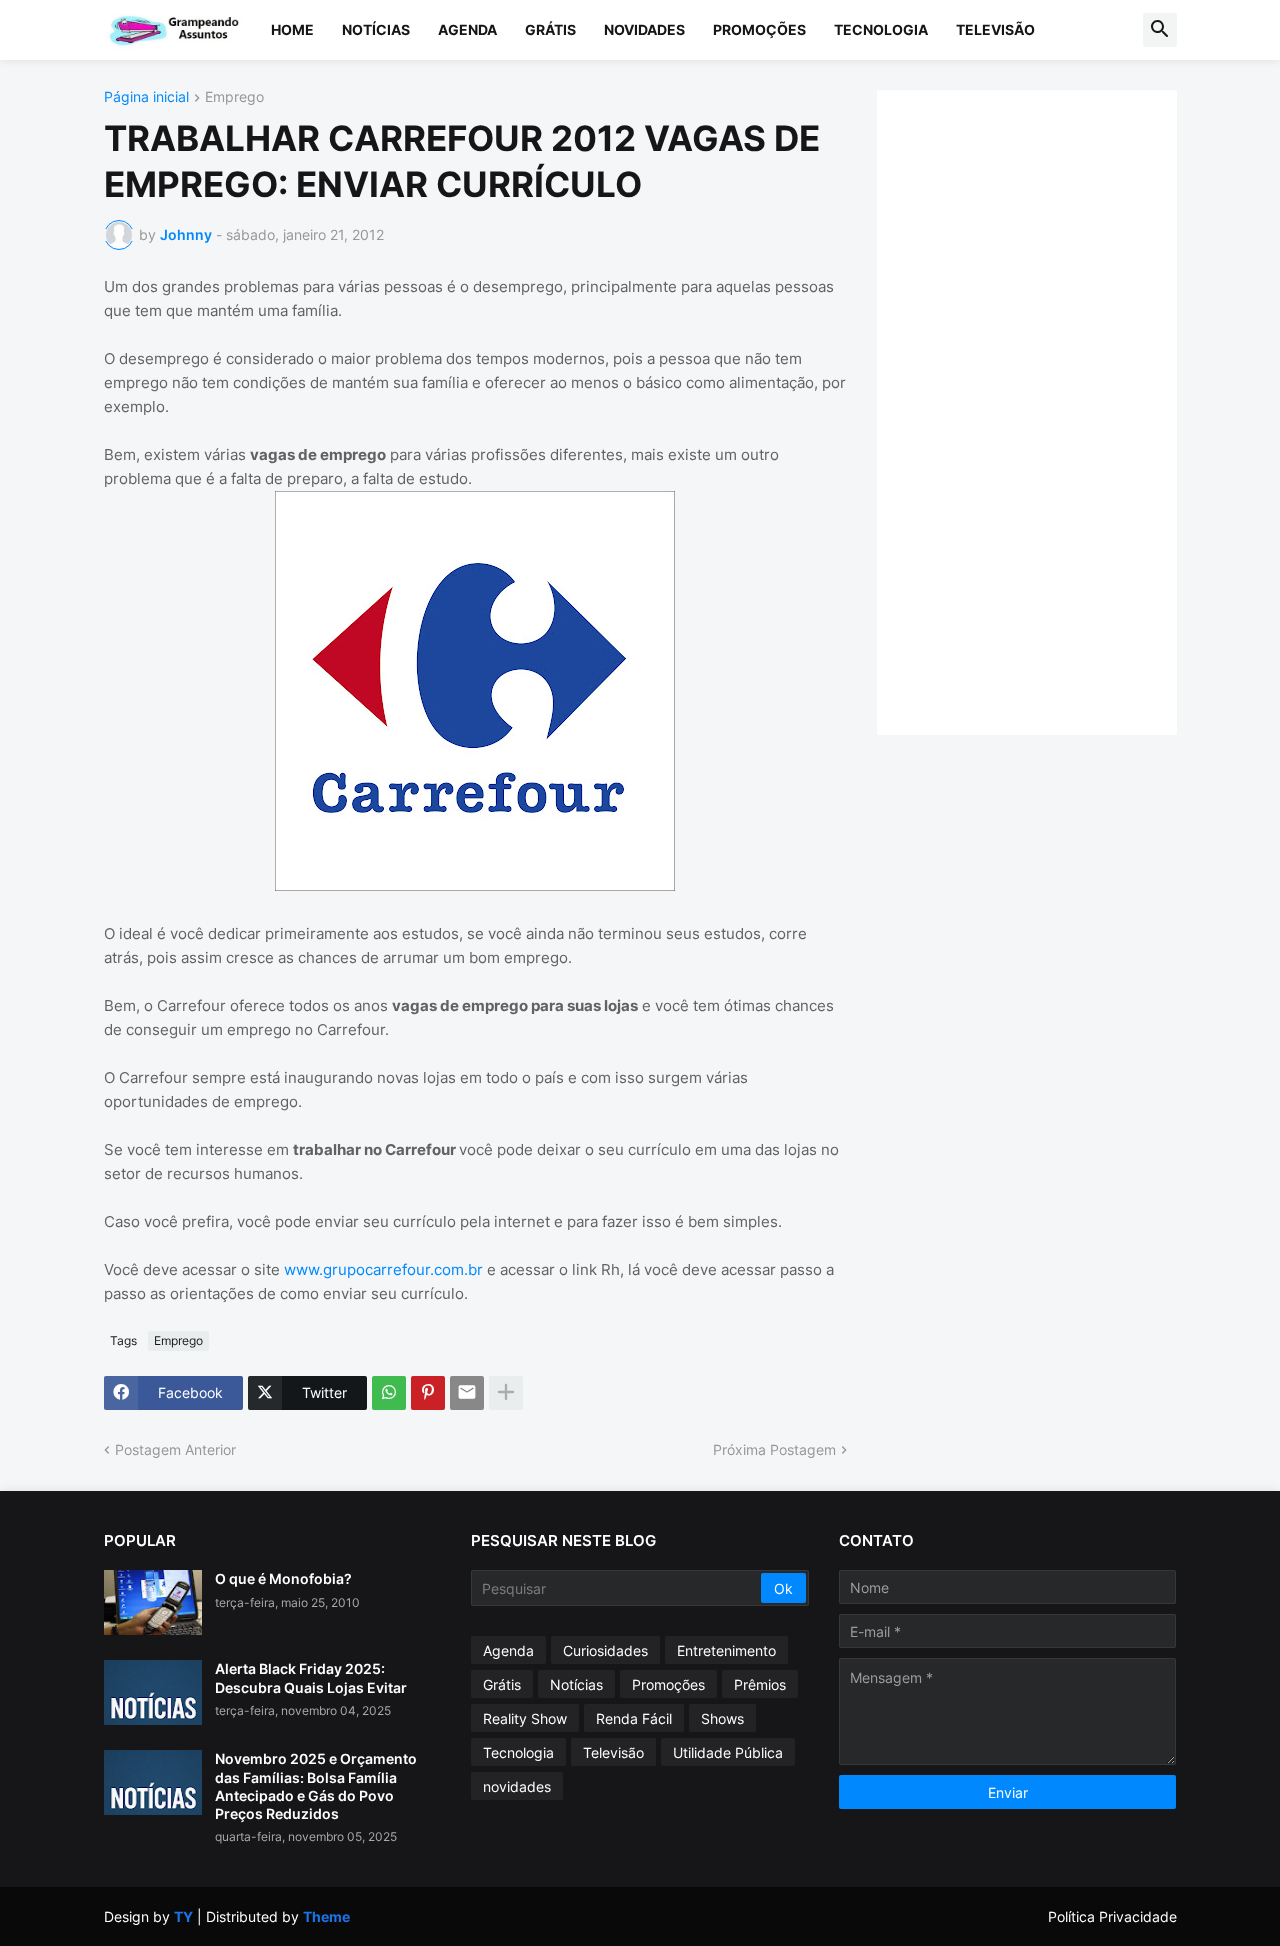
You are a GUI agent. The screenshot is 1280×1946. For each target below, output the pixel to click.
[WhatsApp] (389, 1393)
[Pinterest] (428, 1393)
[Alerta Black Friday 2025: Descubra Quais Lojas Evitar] (153, 1692)
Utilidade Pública (728, 1752)
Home (292, 29)
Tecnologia (881, 29)
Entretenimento (726, 1650)
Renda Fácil (634, 1718)
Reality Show (525, 1718)
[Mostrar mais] (506, 1393)
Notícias (376, 29)
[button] (1160, 30)
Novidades (644, 29)
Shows (722, 1718)
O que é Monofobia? (283, 1578)
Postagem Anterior (175, 1449)
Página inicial (146, 97)
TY (183, 1916)
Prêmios (760, 1684)
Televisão (995, 29)
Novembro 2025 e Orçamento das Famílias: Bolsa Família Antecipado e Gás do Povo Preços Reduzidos (316, 1786)
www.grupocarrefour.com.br (385, 1269)
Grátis (550, 29)
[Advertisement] (1047, 410)
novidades (517, 1786)
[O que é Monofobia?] (153, 1602)
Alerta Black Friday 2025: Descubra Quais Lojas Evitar (311, 1677)
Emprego (234, 97)
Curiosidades (605, 1650)
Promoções (759, 29)
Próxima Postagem (774, 1449)
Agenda (467, 29)
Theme (326, 1916)
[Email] (467, 1393)
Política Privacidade (1112, 1916)
